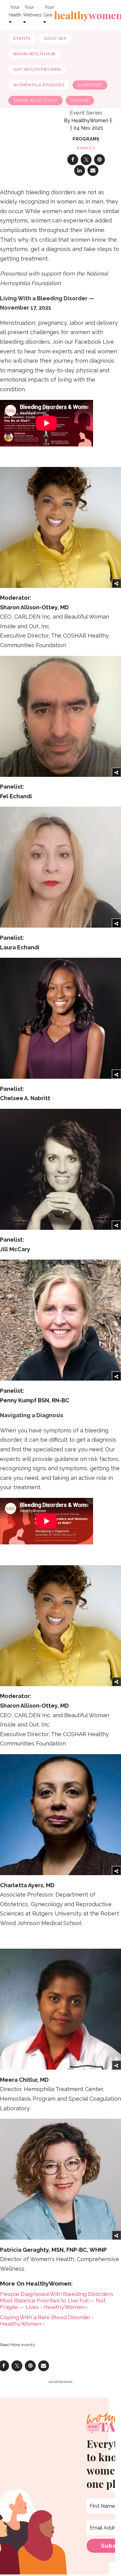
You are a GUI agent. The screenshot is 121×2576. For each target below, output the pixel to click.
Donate (80, 100)
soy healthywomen (37, 69)
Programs (86, 139)
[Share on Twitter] (86, 160)
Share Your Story (36, 100)
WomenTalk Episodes (39, 85)
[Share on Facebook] (73, 160)
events (86, 148)
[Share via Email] (93, 170)
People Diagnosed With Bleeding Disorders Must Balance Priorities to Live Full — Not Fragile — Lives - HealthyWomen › (57, 2300)
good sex (55, 38)
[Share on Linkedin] (80, 170)
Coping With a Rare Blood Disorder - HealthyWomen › (47, 2320)
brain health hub (34, 54)
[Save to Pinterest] (99, 160)
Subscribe (90, 85)
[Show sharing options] (116, 583)
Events (22, 38)
